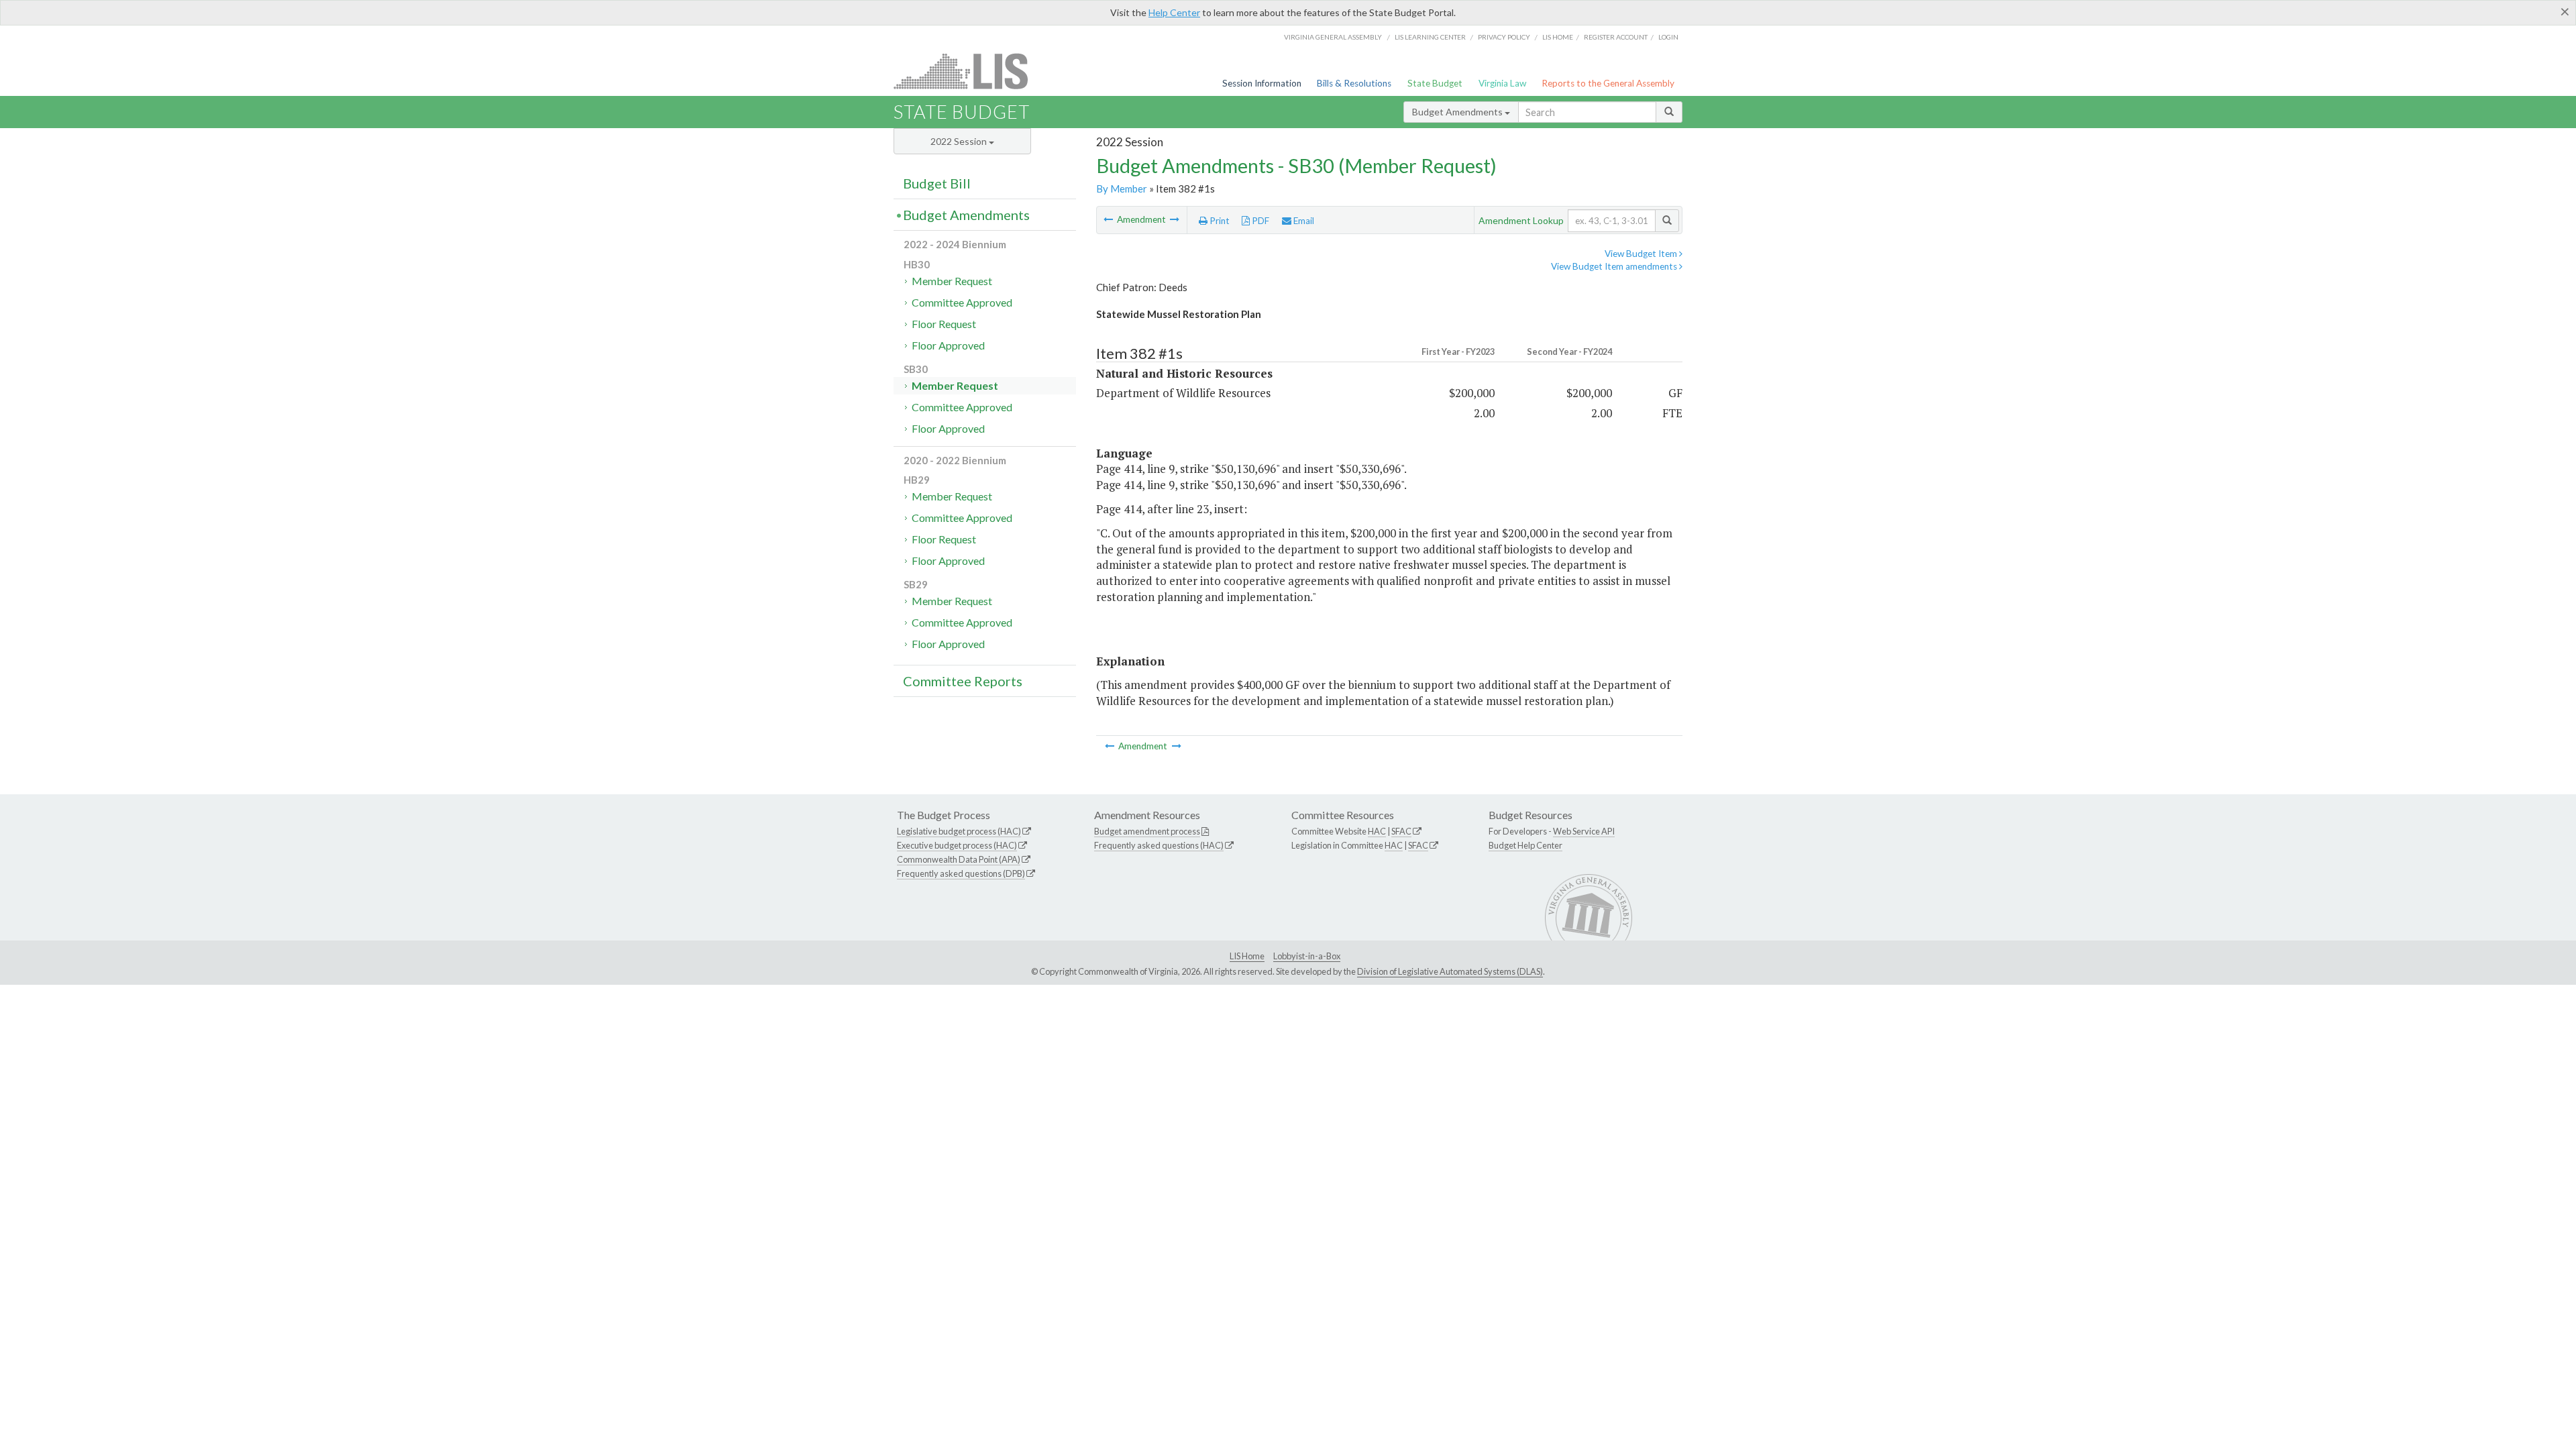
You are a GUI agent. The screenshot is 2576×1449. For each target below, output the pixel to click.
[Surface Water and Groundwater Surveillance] (1109, 219)
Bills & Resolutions (1354, 83)
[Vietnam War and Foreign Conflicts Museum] (1175, 219)
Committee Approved (962, 302)
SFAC (1401, 831)
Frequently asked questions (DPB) (961, 873)
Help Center (1174, 12)
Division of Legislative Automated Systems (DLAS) (1450, 971)
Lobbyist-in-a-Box (1307, 956)
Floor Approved (948, 345)
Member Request (952, 281)
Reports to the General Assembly (1608, 83)
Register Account (1616, 37)
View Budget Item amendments (1615, 266)
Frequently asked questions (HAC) (1159, 845)
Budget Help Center (1525, 845)
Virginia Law (1502, 83)
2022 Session (960, 141)
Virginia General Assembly (1333, 37)
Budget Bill (937, 183)
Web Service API (1584, 831)
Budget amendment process (1147, 831)
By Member (1122, 189)
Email (1303, 221)
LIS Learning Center (1430, 37)
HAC (1377, 831)
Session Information (1262, 83)
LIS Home (1247, 956)
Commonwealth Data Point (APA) (959, 859)
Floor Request (944, 324)
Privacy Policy (1504, 37)
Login (1668, 37)
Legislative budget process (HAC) (959, 831)
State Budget (1435, 83)
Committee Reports (963, 681)
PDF (1259, 221)
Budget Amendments (1458, 112)
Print (1219, 221)
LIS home (1558, 37)
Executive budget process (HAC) (957, 845)
